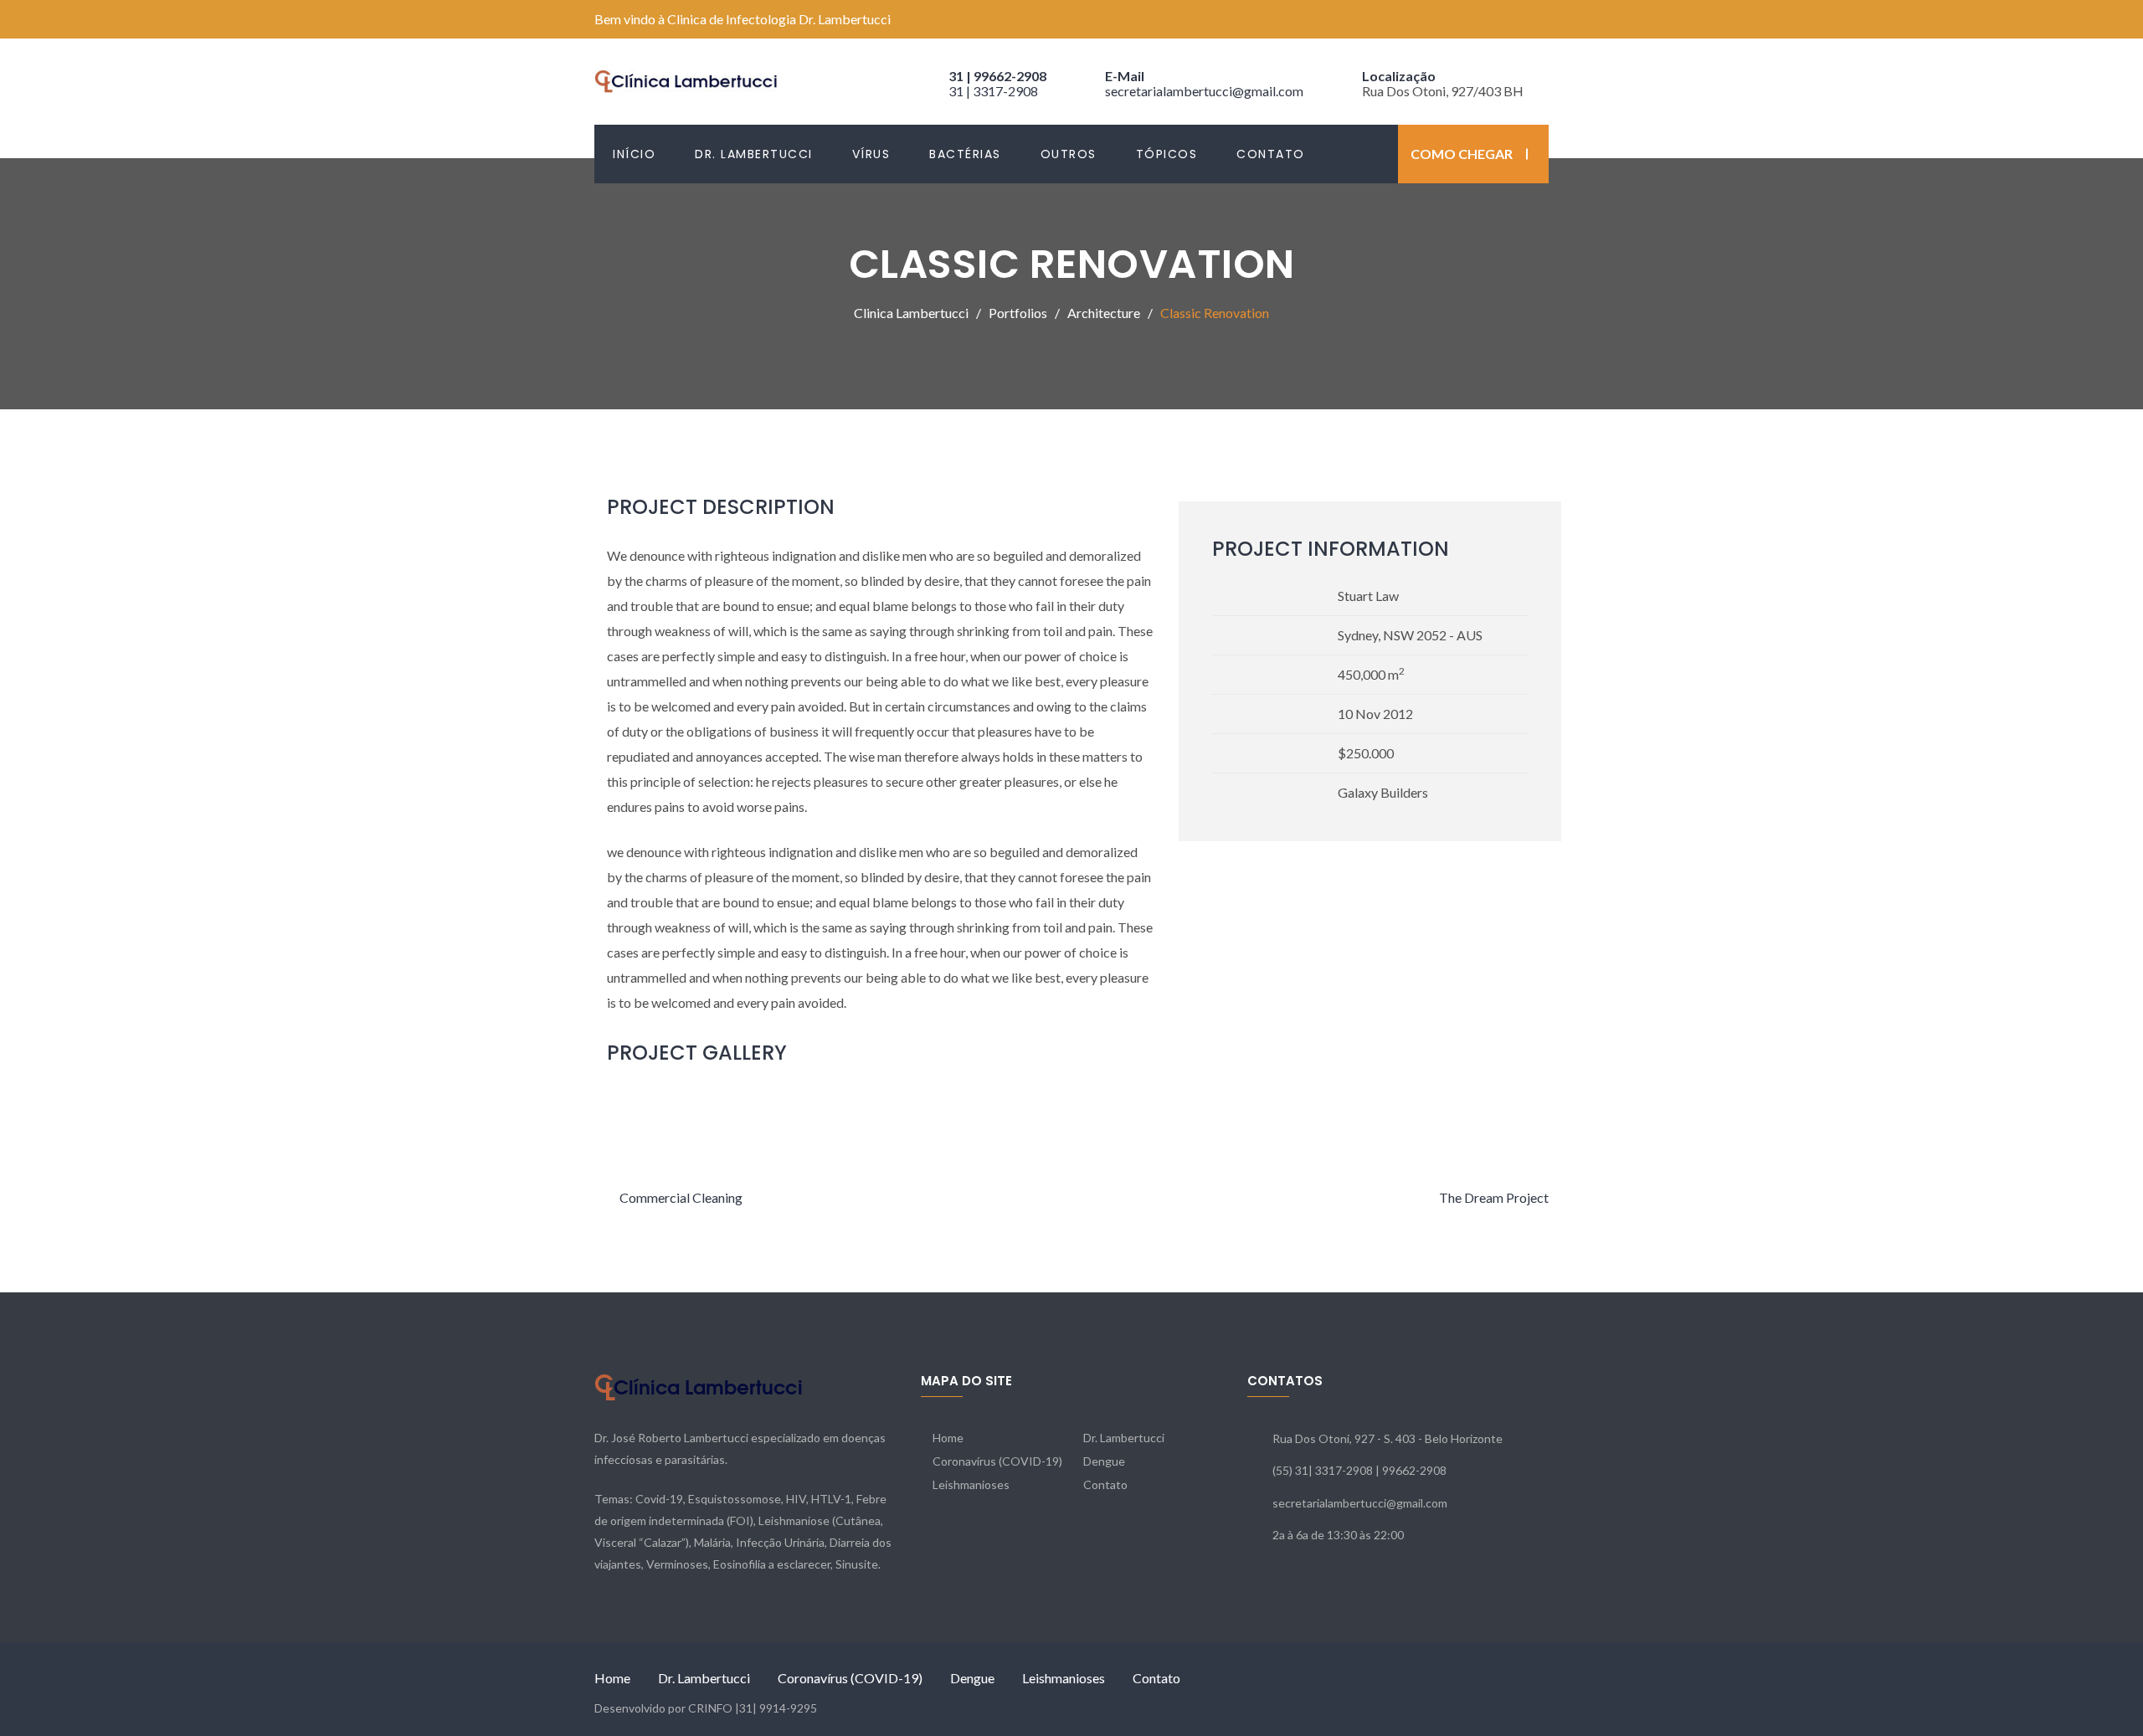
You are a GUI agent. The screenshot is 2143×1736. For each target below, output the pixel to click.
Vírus (871, 154)
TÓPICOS (1167, 154)
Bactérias (965, 154)
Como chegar (1462, 154)
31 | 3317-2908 (993, 91)
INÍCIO (634, 154)
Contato (1271, 154)
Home (948, 1438)
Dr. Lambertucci (754, 154)
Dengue (1104, 1461)
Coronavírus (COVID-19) (997, 1461)
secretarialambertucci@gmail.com (1204, 91)
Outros (1069, 154)
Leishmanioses (971, 1484)
